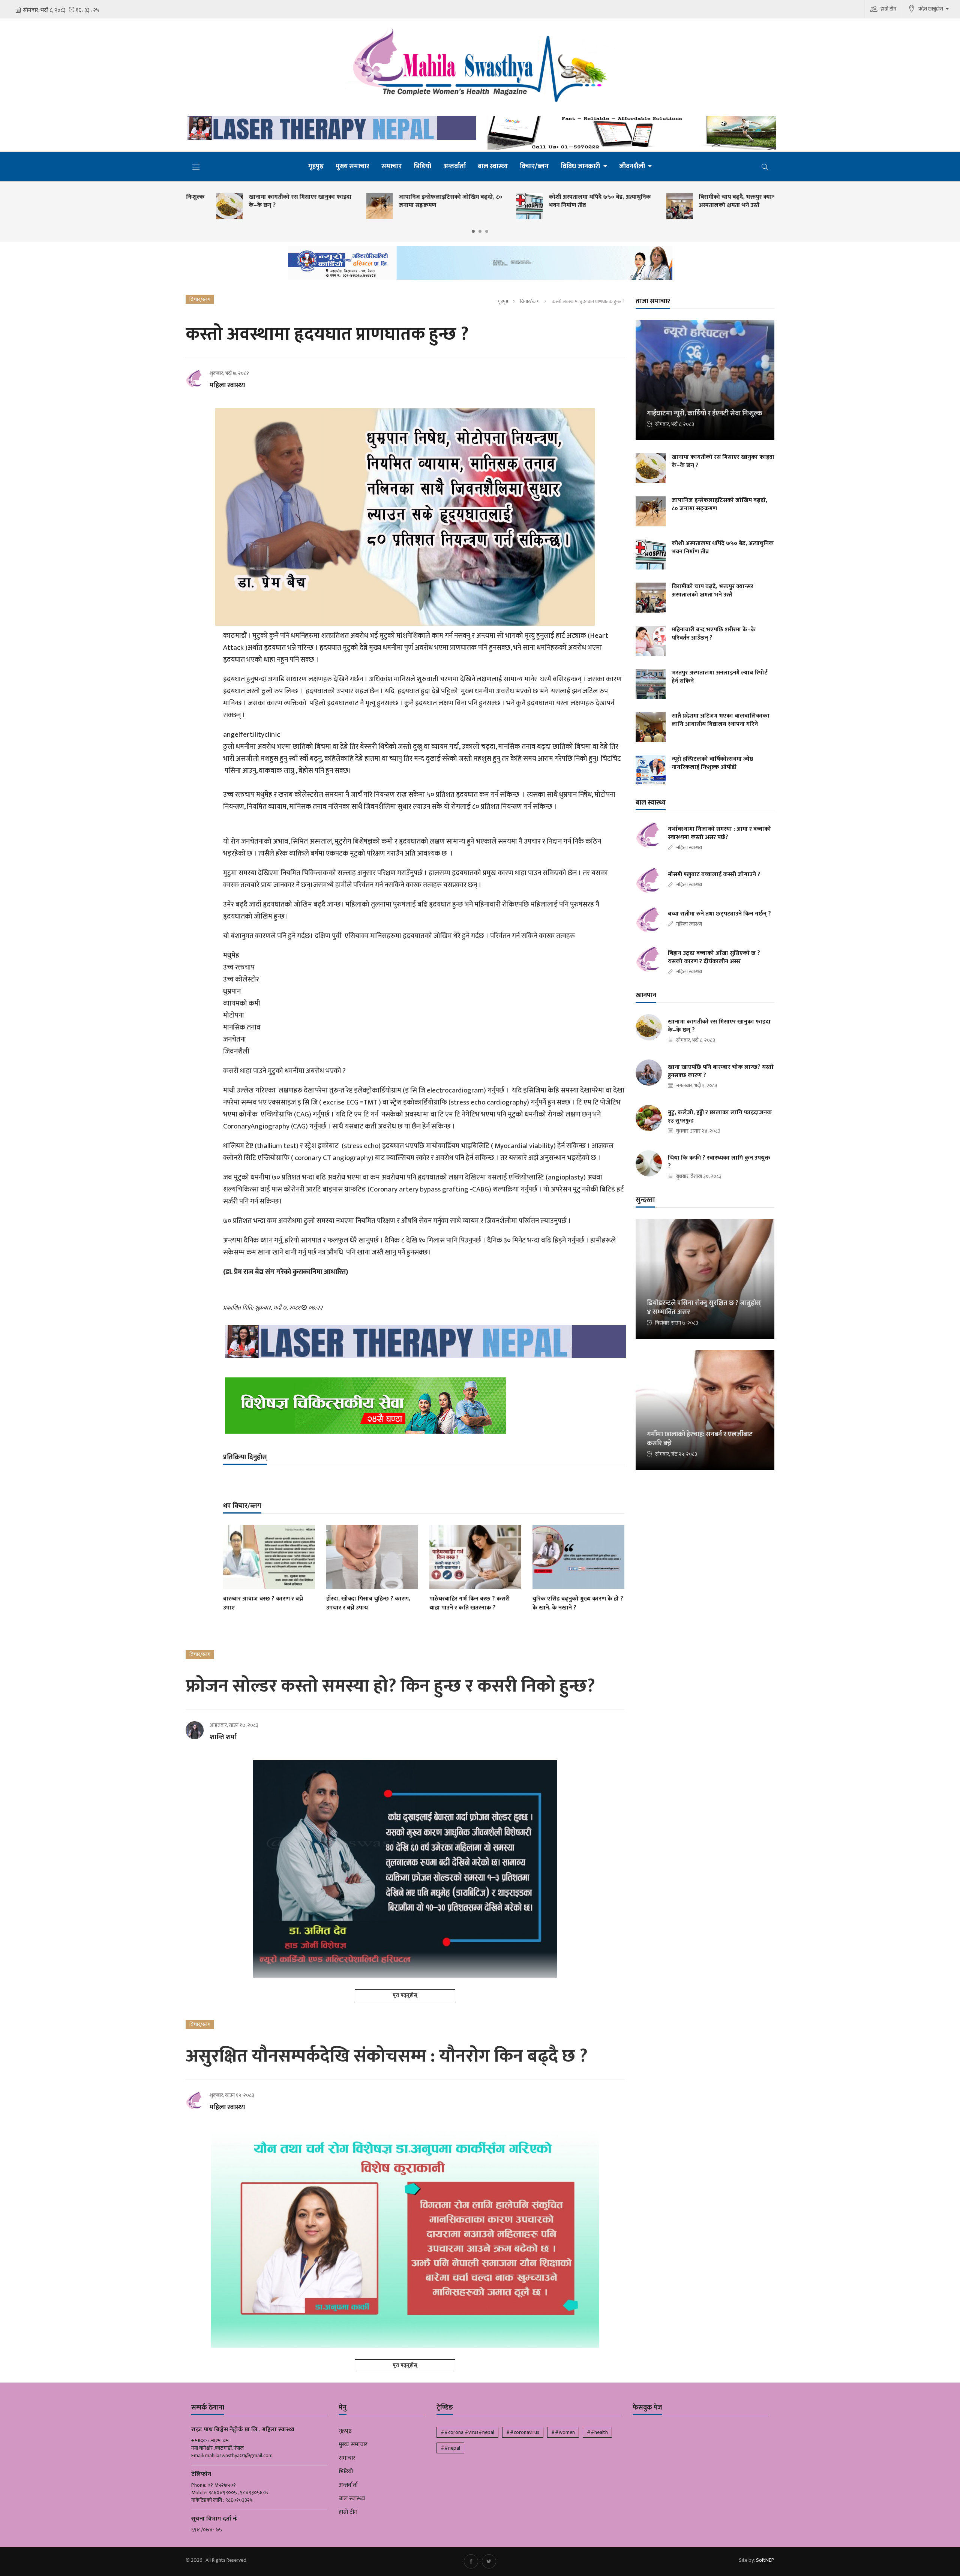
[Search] (765, 166)
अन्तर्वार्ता (454, 166)
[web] (630, 133)
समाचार (391, 166)
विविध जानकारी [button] (581, 166)
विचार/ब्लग (534, 166)
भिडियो (422, 166)
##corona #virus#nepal (467, 2432)
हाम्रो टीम (888, 9)
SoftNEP (765, 2560)
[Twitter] (489, 2561)
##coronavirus (523, 2432)
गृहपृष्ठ (316, 166)
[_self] (480, 265)
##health (597, 2432)
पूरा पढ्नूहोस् (405, 1995)
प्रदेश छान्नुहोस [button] (931, 9)
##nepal (450, 2448)
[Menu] (196, 167)
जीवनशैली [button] (633, 166)
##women (563, 2432)
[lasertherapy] (330, 128)
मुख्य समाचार (352, 166)
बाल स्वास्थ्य (493, 166)
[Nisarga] (424, 1406)
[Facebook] (471, 2561)
